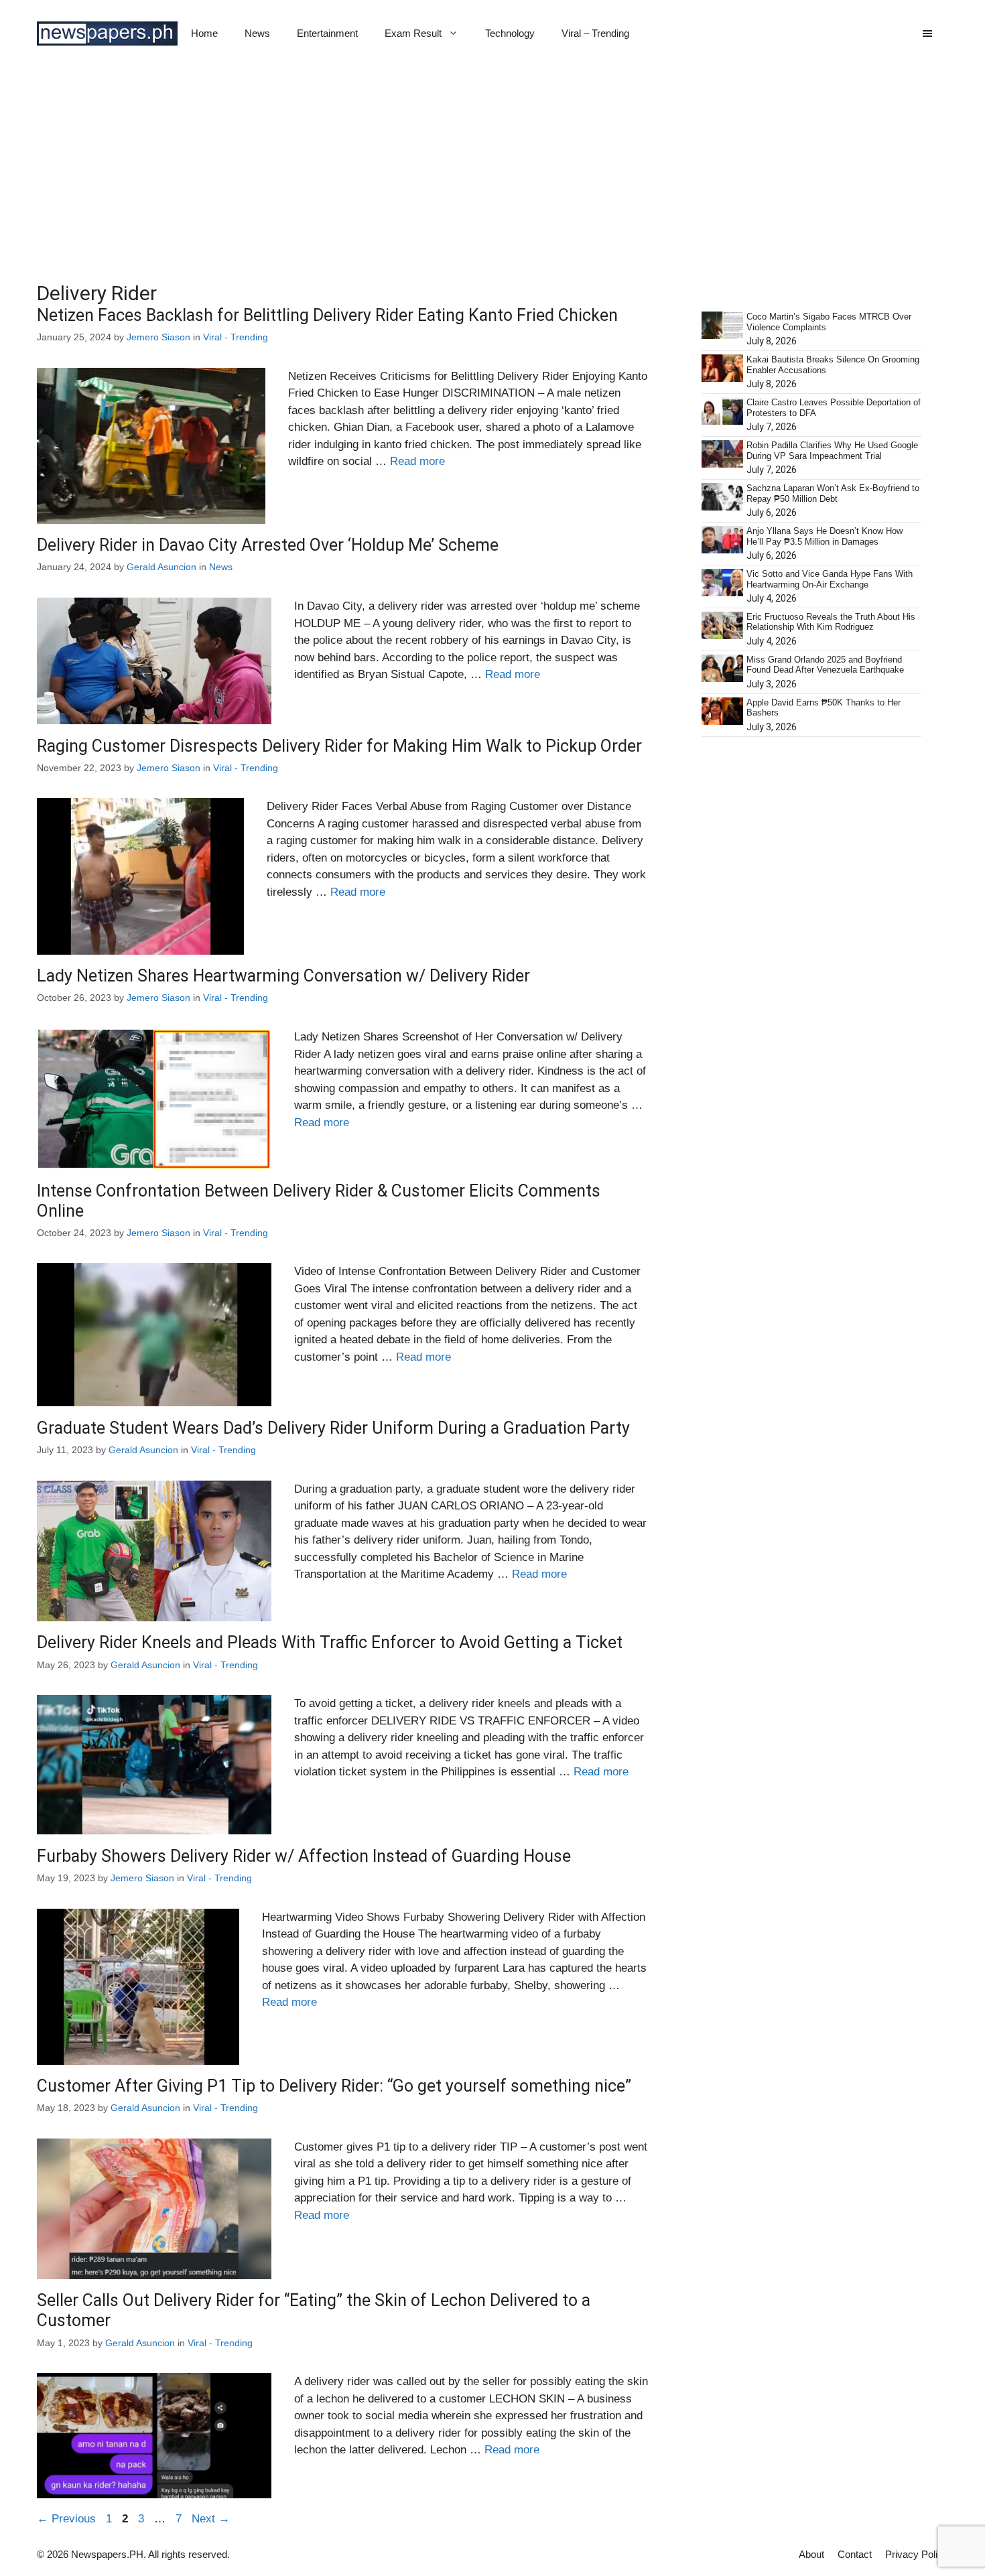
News (257, 33)
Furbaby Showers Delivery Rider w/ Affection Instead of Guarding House (304, 1856)
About (811, 2554)
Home (204, 33)
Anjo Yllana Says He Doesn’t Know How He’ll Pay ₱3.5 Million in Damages (825, 536)
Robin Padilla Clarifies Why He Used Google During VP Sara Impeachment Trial (832, 451)
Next (211, 2519)
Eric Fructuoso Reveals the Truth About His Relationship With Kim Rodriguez (831, 622)
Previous (66, 2519)
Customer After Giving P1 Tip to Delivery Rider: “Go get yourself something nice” (334, 2086)
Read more (417, 461)
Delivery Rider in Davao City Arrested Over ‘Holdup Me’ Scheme (268, 545)
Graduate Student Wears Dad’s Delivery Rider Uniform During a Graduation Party (333, 1428)
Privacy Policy (917, 2554)
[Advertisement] (492, 167)
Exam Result (413, 33)
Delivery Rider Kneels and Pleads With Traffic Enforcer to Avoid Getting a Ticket (330, 1642)
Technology (510, 33)
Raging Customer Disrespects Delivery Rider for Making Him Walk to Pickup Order (339, 746)
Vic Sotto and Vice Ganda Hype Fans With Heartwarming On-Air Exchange (830, 579)
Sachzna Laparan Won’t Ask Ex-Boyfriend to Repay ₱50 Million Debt (833, 493)
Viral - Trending (236, 337)
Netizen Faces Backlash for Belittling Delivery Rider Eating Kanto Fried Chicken (327, 315)
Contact (855, 2554)
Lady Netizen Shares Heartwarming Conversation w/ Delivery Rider (283, 976)
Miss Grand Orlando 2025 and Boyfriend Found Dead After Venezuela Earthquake (825, 665)
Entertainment (327, 33)
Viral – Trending (595, 33)
